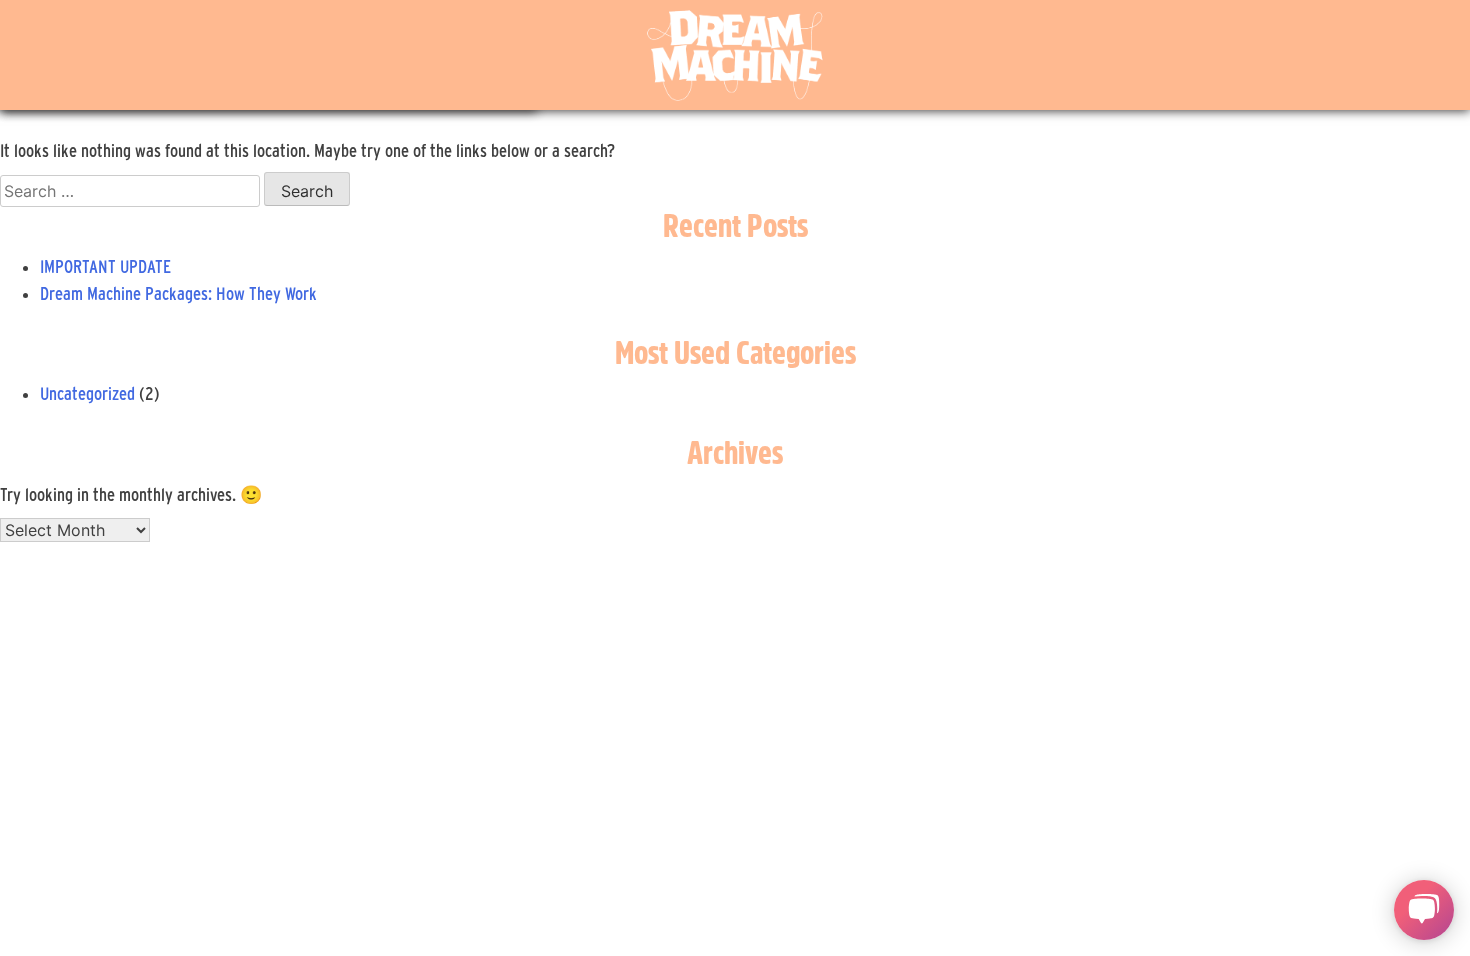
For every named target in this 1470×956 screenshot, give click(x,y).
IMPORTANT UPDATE (105, 266)
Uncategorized (87, 393)
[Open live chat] (1424, 910)
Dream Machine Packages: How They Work (178, 293)
